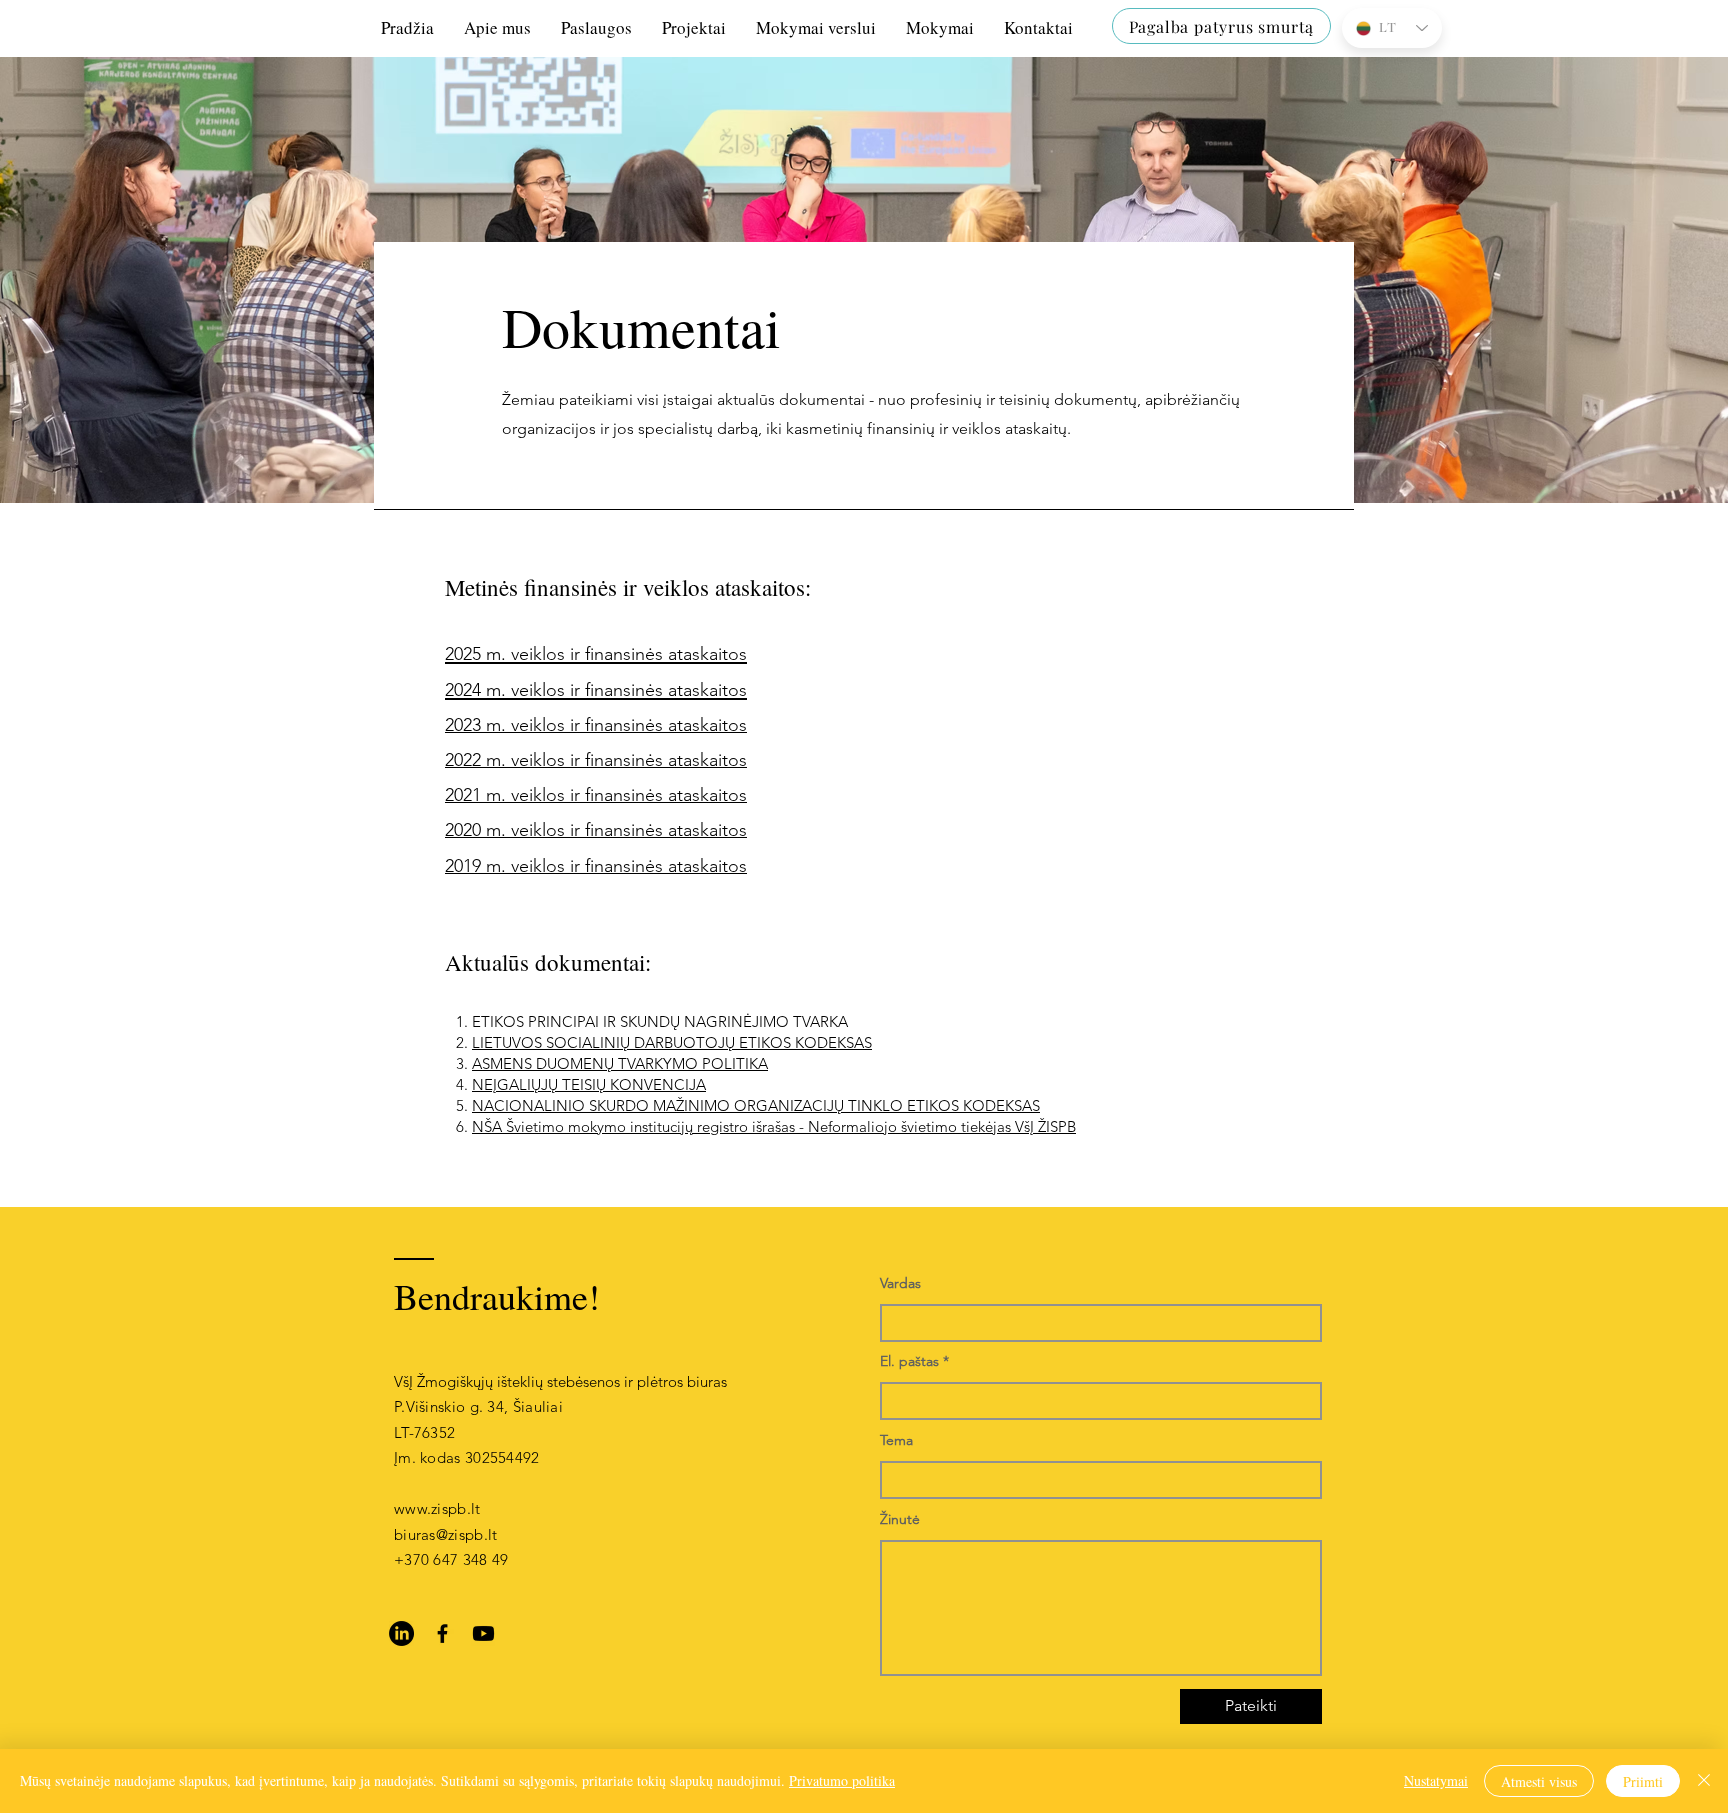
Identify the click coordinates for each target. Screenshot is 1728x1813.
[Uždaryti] (1704, 1781)
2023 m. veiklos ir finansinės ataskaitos (596, 725)
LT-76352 (424, 1432)
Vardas (900, 1283)
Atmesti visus (1539, 1781)
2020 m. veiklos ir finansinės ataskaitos (596, 830)
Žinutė (900, 1519)
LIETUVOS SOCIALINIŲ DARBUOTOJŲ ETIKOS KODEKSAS (672, 1042)
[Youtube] (483, 1633)
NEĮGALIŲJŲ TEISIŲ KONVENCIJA (589, 1084)
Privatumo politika (842, 1780)
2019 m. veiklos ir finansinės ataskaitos (596, 866)
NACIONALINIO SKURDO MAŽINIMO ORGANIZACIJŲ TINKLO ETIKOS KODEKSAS (756, 1105)
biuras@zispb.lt (446, 1534)
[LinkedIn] (401, 1633)
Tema (896, 1440)
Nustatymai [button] (1436, 1780)
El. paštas (909, 1361)
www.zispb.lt (437, 1508)
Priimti (1643, 1781)
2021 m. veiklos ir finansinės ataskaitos (596, 795)
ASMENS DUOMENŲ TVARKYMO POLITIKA (620, 1063)
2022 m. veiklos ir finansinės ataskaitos (596, 760)
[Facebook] (442, 1633)
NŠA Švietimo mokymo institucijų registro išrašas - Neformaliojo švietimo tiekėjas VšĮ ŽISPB (774, 1126)
